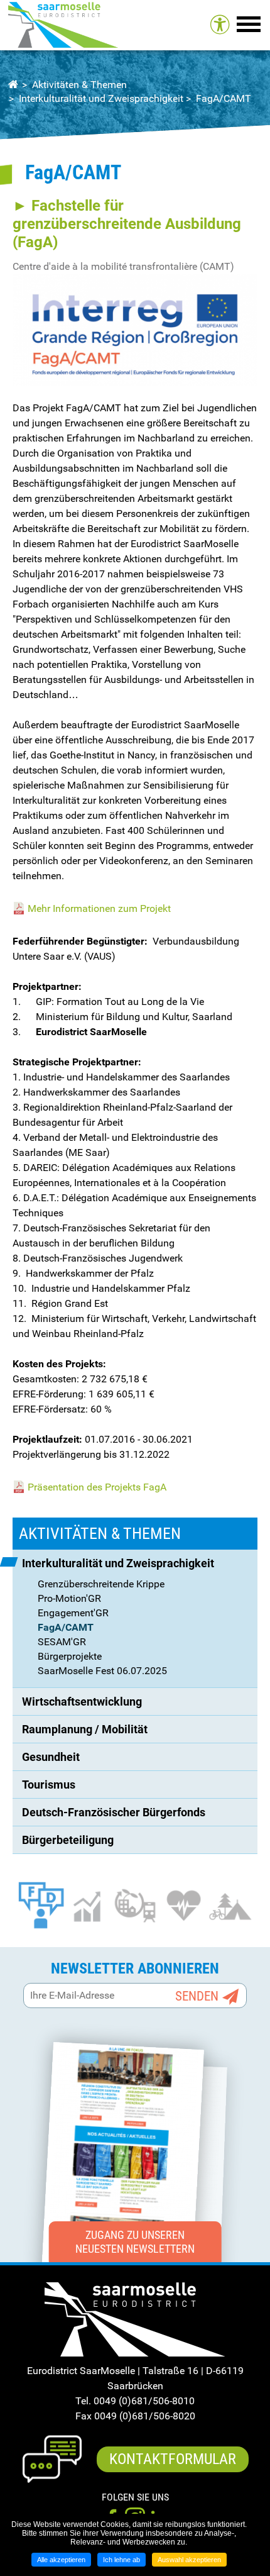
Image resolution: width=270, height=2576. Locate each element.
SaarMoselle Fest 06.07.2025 (102, 1671)
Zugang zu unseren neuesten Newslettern (135, 2242)
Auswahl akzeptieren (189, 2560)
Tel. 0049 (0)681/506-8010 (135, 2401)
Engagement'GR (73, 1613)
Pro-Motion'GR (69, 1598)
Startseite (13, 85)
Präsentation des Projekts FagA (97, 1487)
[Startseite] (63, 25)
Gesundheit (51, 1757)
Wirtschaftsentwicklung (82, 1702)
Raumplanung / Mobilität (85, 1729)
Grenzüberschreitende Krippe (101, 1584)
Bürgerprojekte (70, 1656)
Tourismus (49, 1785)
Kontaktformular (173, 2459)
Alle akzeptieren (61, 2560)
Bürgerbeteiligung (68, 1840)
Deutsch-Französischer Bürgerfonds (114, 1812)
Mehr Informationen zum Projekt (99, 908)
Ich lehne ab (121, 2560)
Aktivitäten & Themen (79, 85)
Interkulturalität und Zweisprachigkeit (101, 98)
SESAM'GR (62, 1642)
